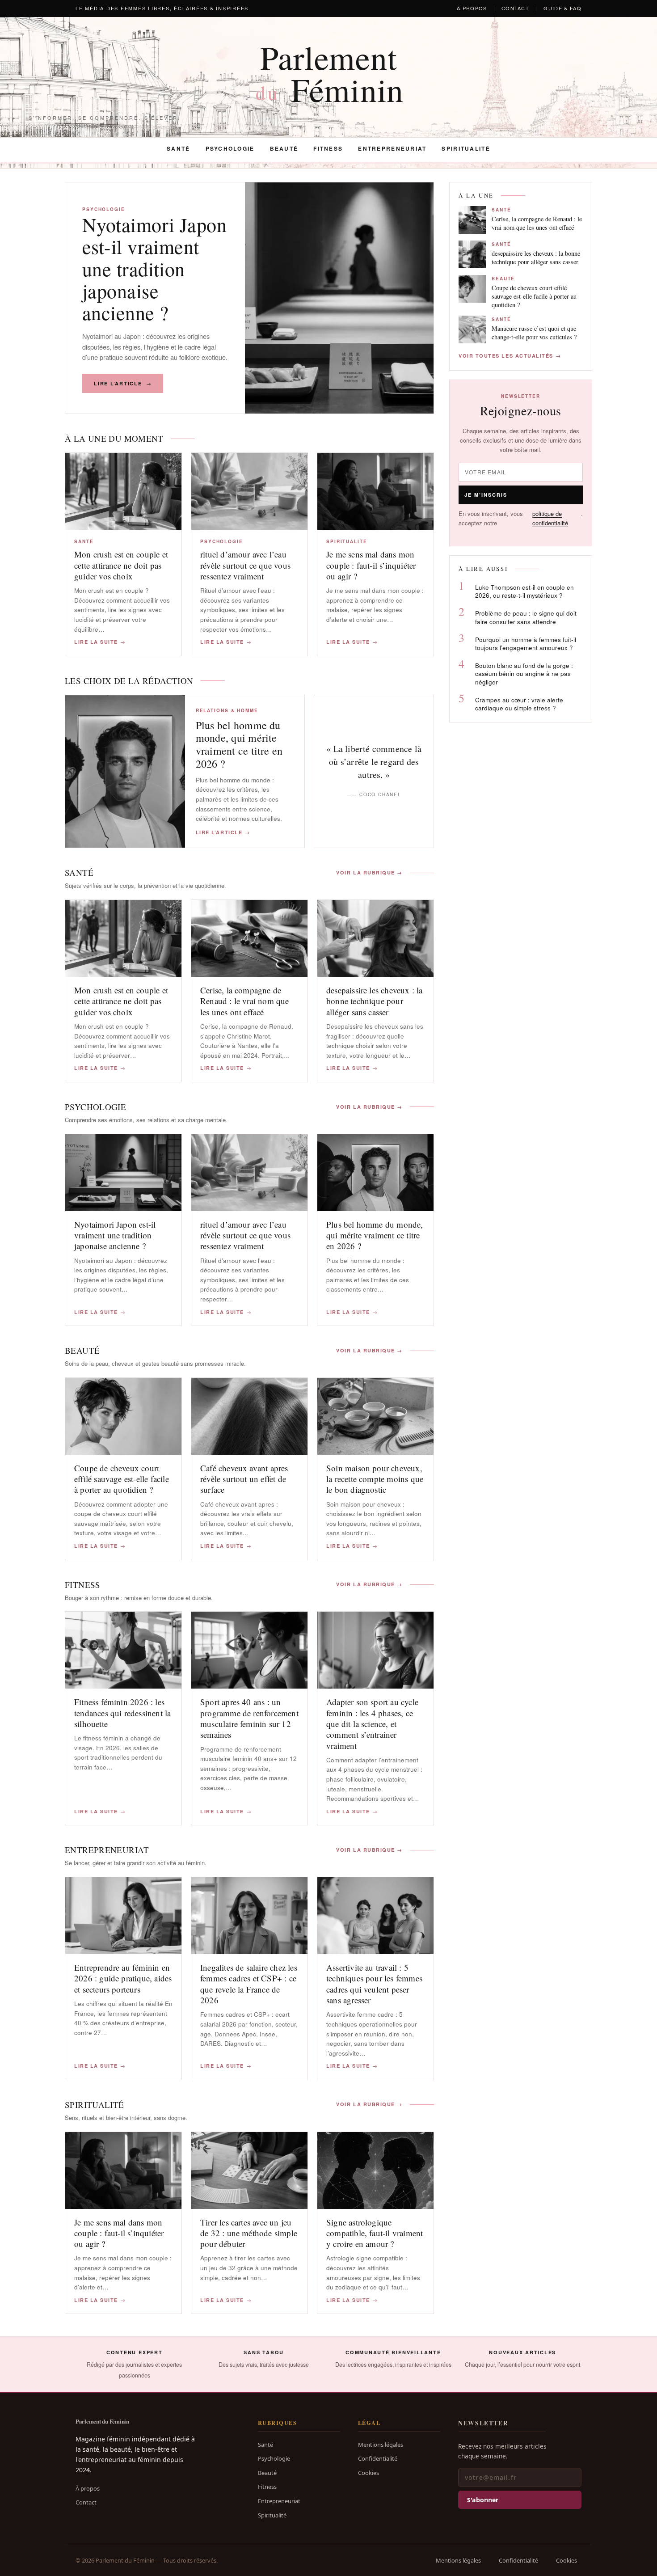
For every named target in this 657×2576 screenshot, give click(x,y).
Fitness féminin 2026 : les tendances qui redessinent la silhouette (122, 1713)
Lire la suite (100, 642)
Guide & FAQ (562, 8)
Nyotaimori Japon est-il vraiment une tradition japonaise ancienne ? (154, 268)
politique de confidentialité (550, 518)
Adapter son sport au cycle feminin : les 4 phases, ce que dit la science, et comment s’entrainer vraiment (372, 1723)
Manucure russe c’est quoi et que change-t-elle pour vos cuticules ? (534, 333)
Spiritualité (466, 148)
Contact (515, 8)
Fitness (328, 148)
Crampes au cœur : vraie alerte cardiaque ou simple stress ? (519, 704)
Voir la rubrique (369, 873)
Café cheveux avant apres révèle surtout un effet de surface (244, 1479)
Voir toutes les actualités (510, 356)
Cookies (369, 2473)
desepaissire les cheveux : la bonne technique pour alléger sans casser (375, 1001)
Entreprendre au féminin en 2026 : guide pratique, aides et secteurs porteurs (123, 1978)
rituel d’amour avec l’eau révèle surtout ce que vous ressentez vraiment (245, 565)
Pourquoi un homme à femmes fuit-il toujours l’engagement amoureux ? (526, 644)
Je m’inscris (486, 495)
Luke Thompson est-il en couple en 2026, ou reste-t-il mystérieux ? (524, 591)
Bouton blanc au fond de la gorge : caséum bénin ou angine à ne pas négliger (524, 674)
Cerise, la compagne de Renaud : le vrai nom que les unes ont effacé (245, 1001)
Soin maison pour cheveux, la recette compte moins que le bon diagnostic (375, 1479)
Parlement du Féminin (102, 2421)
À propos (472, 8)
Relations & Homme (227, 710)
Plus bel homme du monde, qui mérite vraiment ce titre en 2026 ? (239, 744)
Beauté (284, 148)
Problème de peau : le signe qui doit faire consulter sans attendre (526, 617)
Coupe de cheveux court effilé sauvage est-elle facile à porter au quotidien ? (122, 1479)
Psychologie (230, 148)
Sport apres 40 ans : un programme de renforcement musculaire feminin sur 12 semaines (249, 1718)
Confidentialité (378, 2458)
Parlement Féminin (330, 73)
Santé (178, 148)
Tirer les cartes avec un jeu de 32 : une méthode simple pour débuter (249, 2233)
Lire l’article (123, 383)
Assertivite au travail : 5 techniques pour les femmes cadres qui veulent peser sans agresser (374, 1984)
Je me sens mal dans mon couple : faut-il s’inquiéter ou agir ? (371, 565)
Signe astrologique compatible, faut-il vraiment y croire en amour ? (375, 2233)
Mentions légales (381, 2445)
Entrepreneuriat (392, 148)
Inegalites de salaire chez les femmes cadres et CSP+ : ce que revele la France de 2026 (249, 1984)
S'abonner (483, 2500)
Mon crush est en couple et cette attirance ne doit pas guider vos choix (121, 565)
